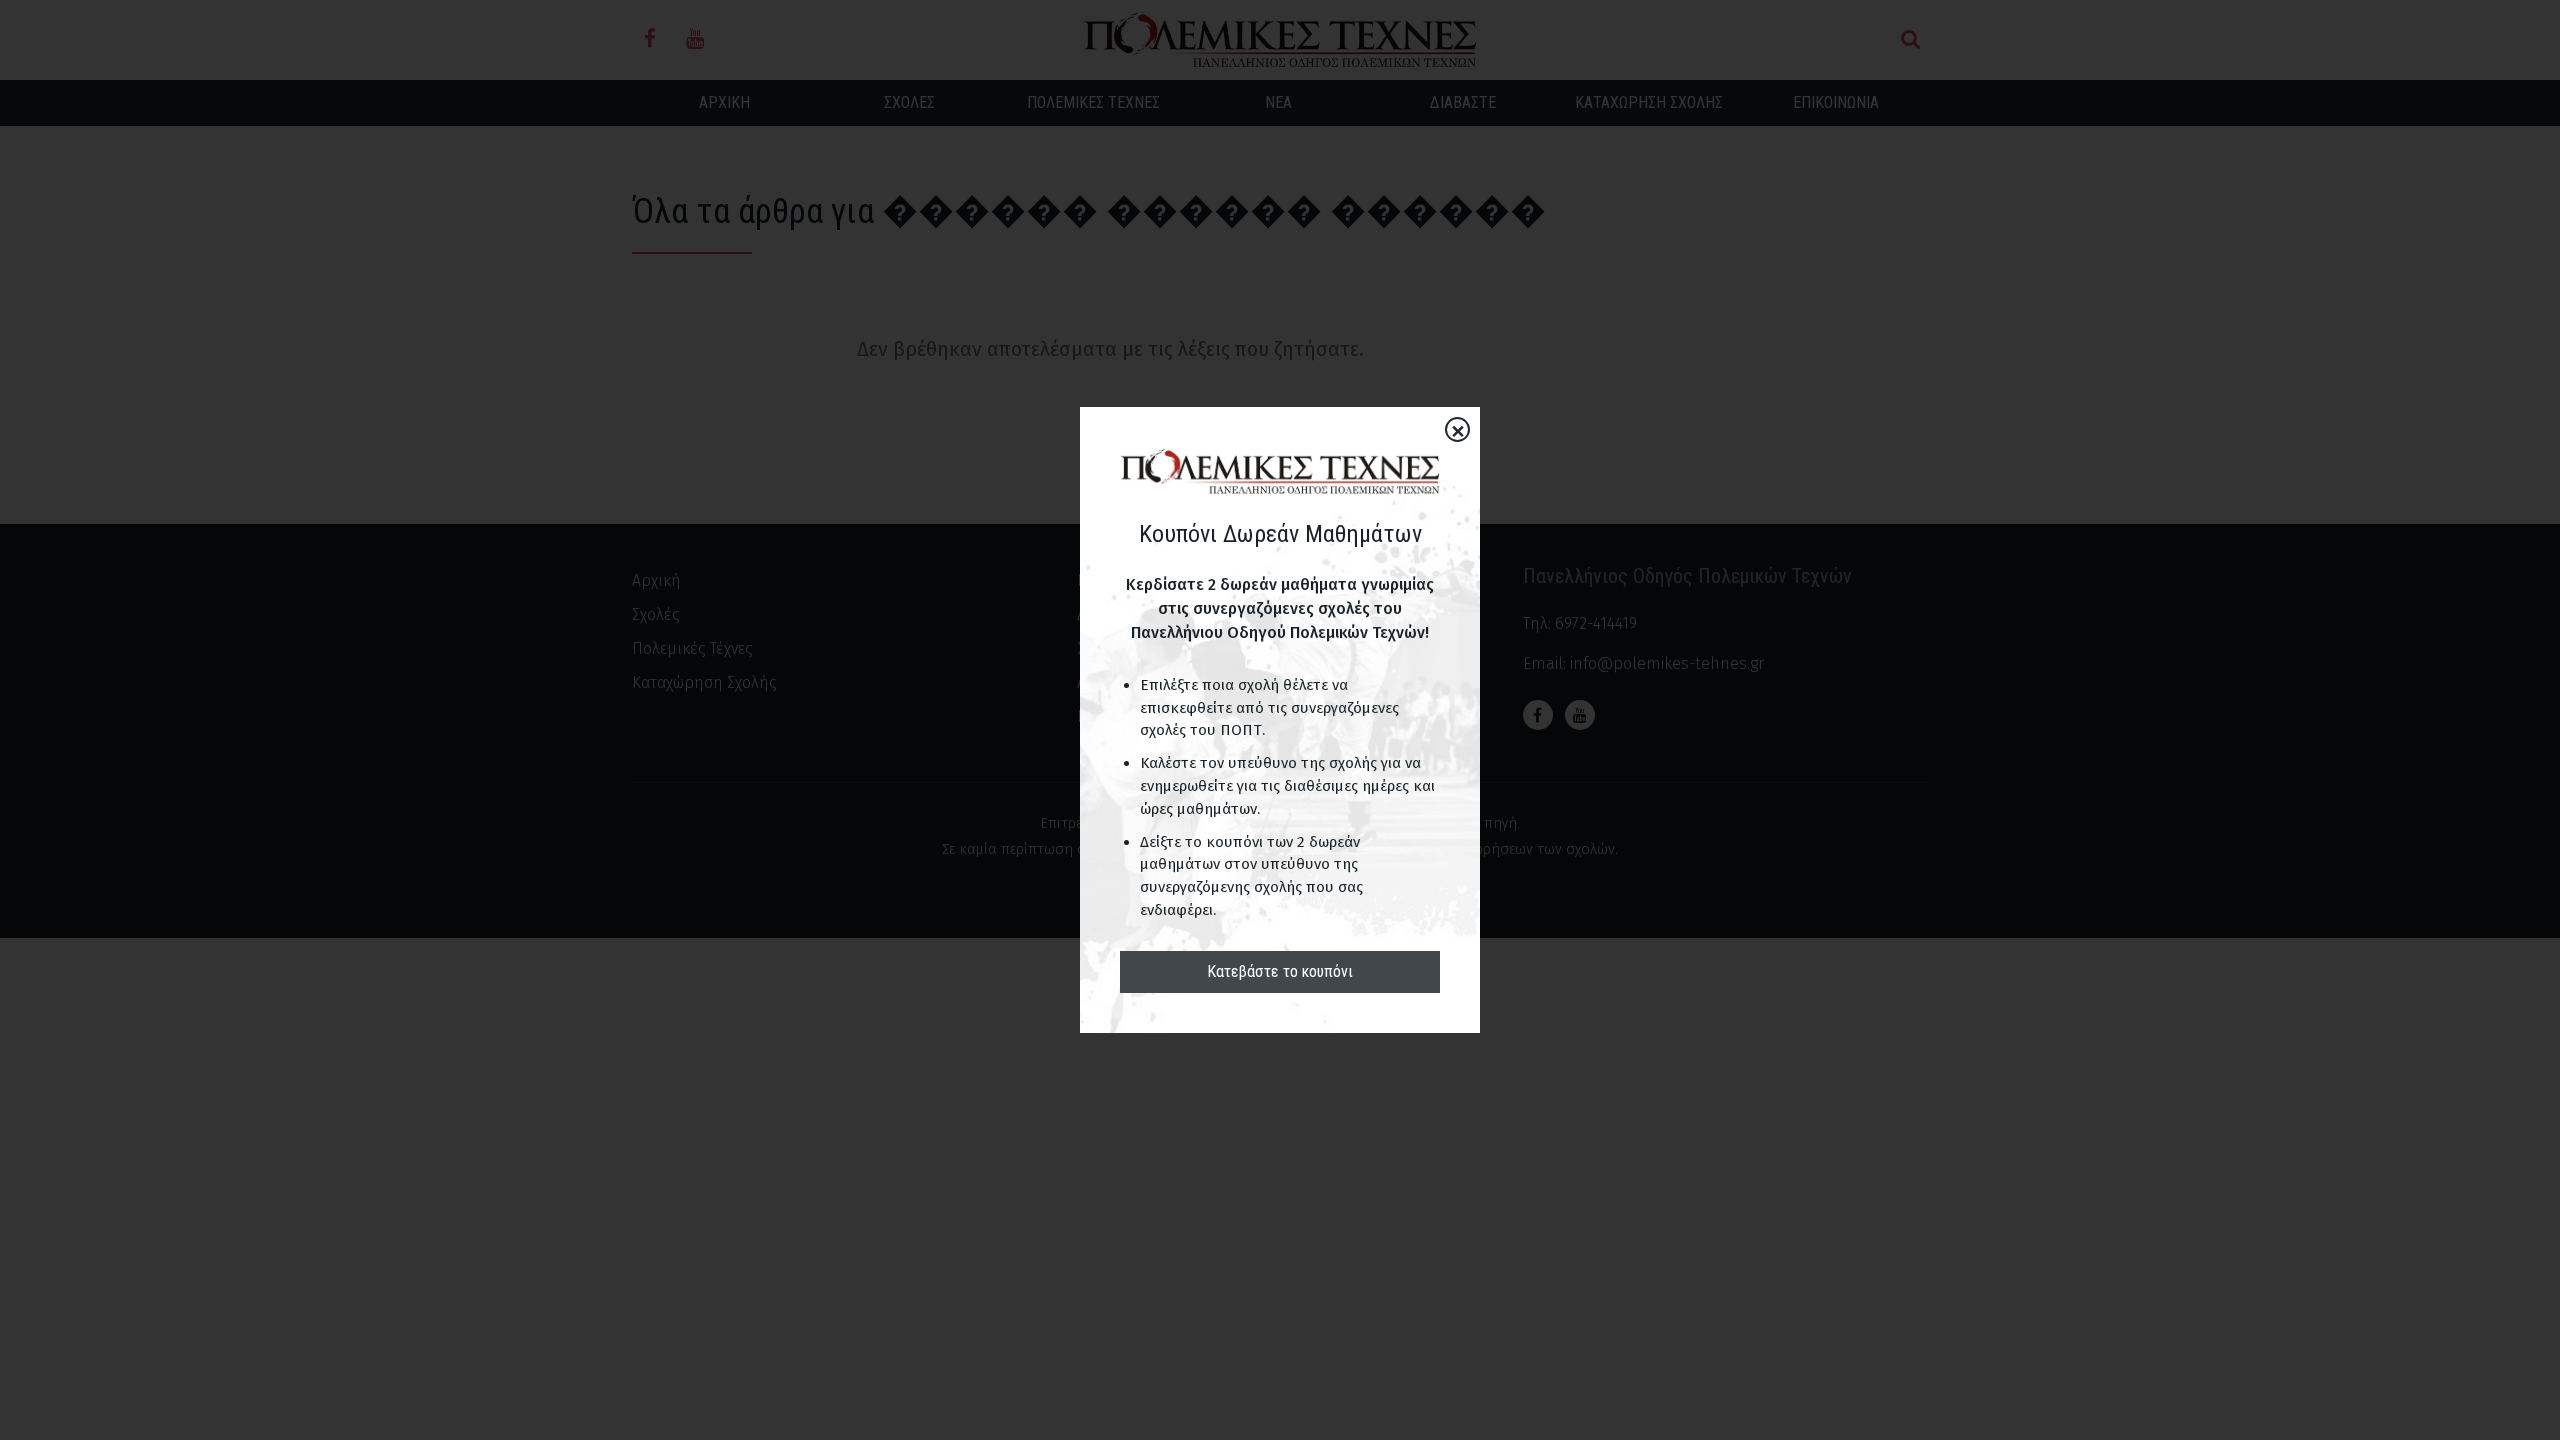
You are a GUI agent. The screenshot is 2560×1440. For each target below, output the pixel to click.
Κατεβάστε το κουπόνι (1280, 971)
